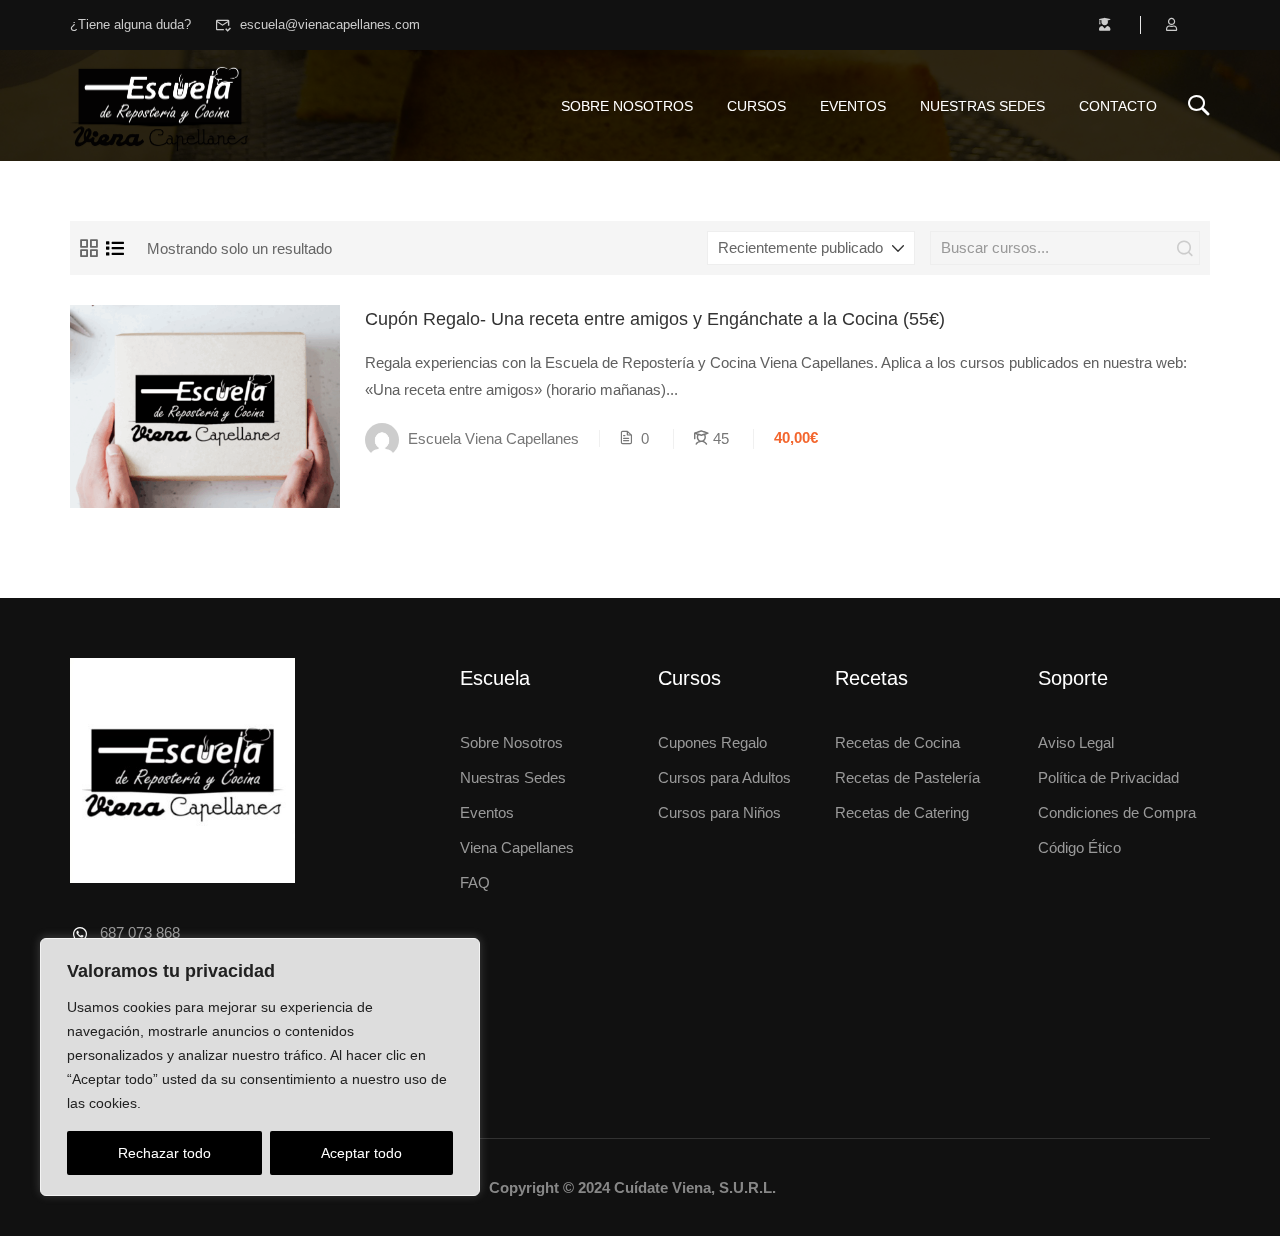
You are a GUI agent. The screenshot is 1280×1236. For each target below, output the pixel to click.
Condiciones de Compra (1117, 812)
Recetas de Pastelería (907, 777)
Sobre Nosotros (511, 742)
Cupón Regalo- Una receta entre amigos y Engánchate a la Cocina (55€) (655, 319)
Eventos (853, 106)
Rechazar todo (164, 1153)
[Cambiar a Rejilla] (89, 248)
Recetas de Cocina (897, 742)
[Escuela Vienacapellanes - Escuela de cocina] (160, 105)
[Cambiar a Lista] (115, 248)
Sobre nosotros (627, 106)
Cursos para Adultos (724, 777)
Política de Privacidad (1108, 777)
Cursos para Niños (719, 812)
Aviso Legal (1076, 742)
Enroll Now (205, 405)
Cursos (756, 106)
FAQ (475, 882)
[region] (260, 1067)
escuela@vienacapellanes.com (330, 24)
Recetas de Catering (902, 812)
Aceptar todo (361, 1153)
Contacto (1118, 106)
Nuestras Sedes (982, 106)
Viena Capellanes (517, 847)
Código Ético (1079, 847)
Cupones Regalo (712, 742)
